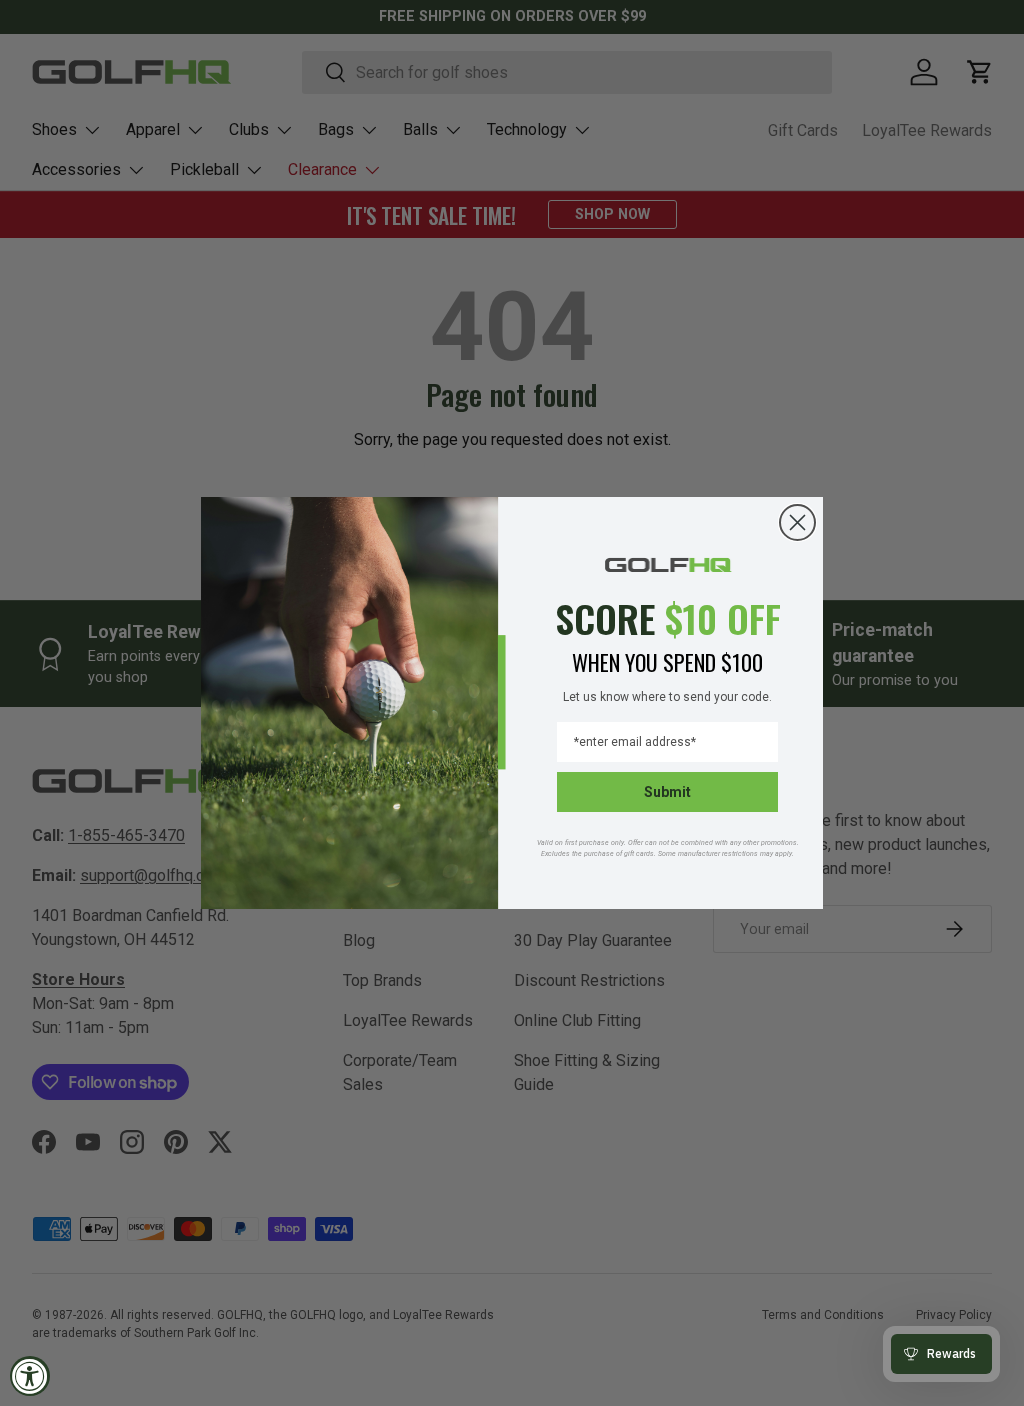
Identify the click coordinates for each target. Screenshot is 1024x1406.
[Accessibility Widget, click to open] (30, 1376)
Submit (667, 792)
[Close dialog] (797, 522)
